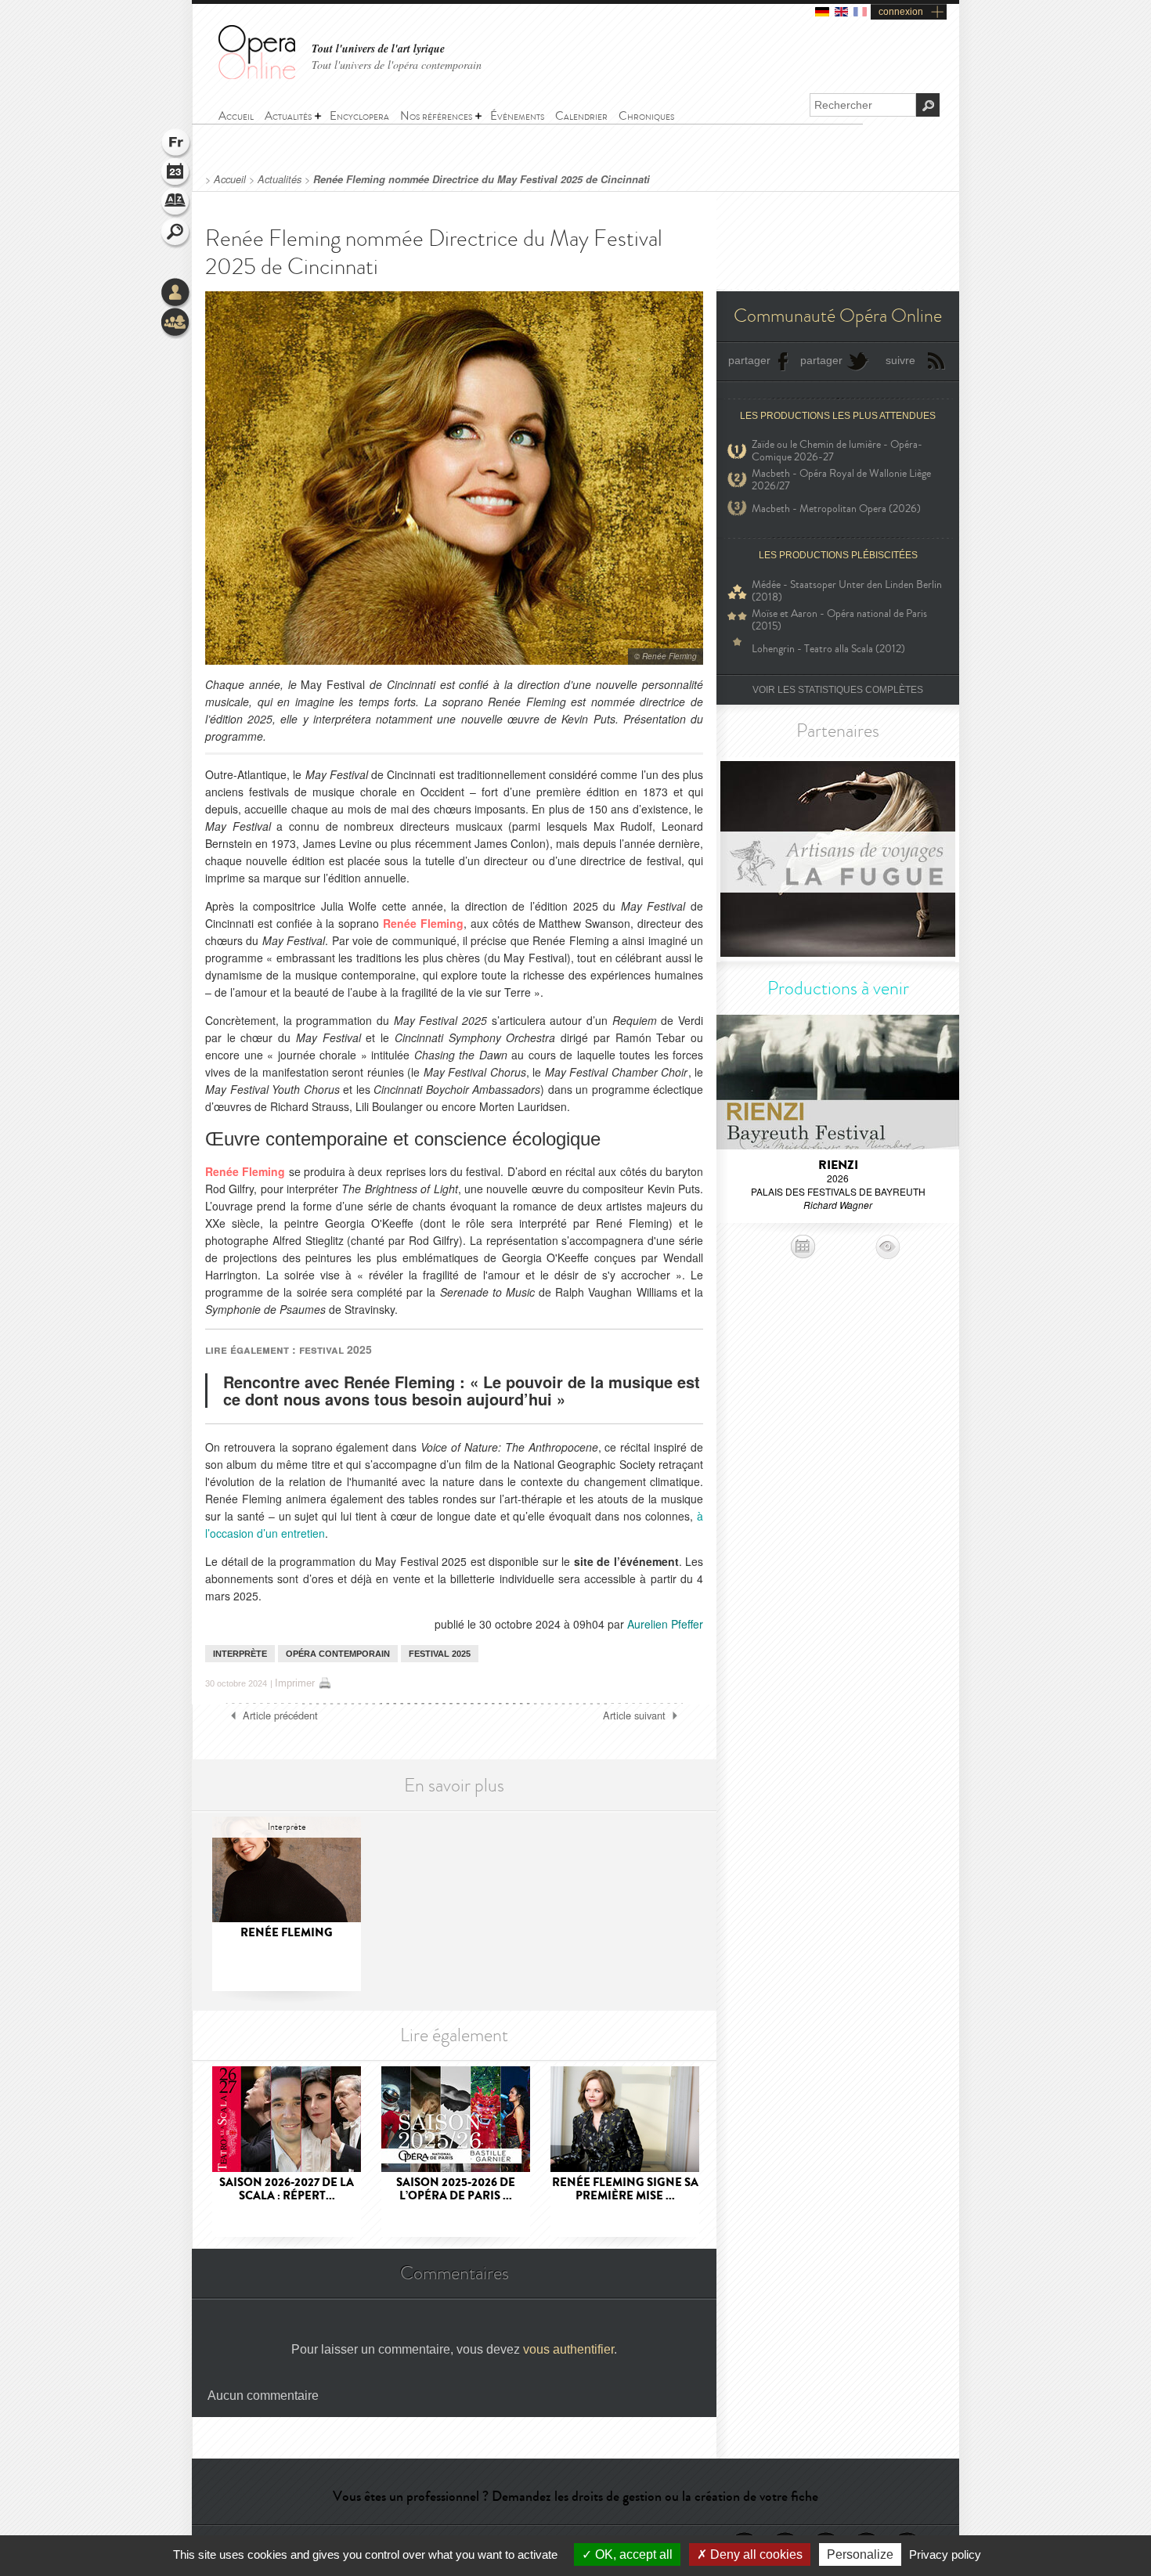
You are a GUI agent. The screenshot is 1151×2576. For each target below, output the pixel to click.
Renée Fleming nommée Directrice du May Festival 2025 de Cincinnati (482, 179)
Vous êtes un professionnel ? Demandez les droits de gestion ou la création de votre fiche (575, 2496)
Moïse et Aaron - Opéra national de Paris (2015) (839, 620)
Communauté (176, 323)
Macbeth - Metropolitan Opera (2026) (836, 509)
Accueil (230, 179)
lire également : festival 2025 (289, 1349)
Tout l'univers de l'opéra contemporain (397, 65)
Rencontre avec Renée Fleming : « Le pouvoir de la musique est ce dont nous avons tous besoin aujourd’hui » (462, 1390)
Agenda (176, 174)
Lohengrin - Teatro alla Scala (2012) (828, 649)
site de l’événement (626, 1561)
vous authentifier (568, 2349)
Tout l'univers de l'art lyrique (378, 49)
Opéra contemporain (338, 1654)
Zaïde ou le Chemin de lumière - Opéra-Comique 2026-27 (837, 451)
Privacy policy (945, 2554)
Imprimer (295, 1683)
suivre (900, 360)
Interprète (240, 1654)
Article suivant (634, 1716)
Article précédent (280, 1716)
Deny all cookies (755, 2554)
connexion (901, 12)
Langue (176, 144)
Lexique (176, 204)
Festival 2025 (440, 1654)
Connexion (176, 294)
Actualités (280, 179)
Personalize (860, 2554)
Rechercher (176, 233)
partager (749, 360)
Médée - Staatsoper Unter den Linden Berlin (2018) (847, 591)
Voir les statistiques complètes (838, 690)
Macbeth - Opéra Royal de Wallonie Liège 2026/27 (841, 480)
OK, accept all (632, 2554)
